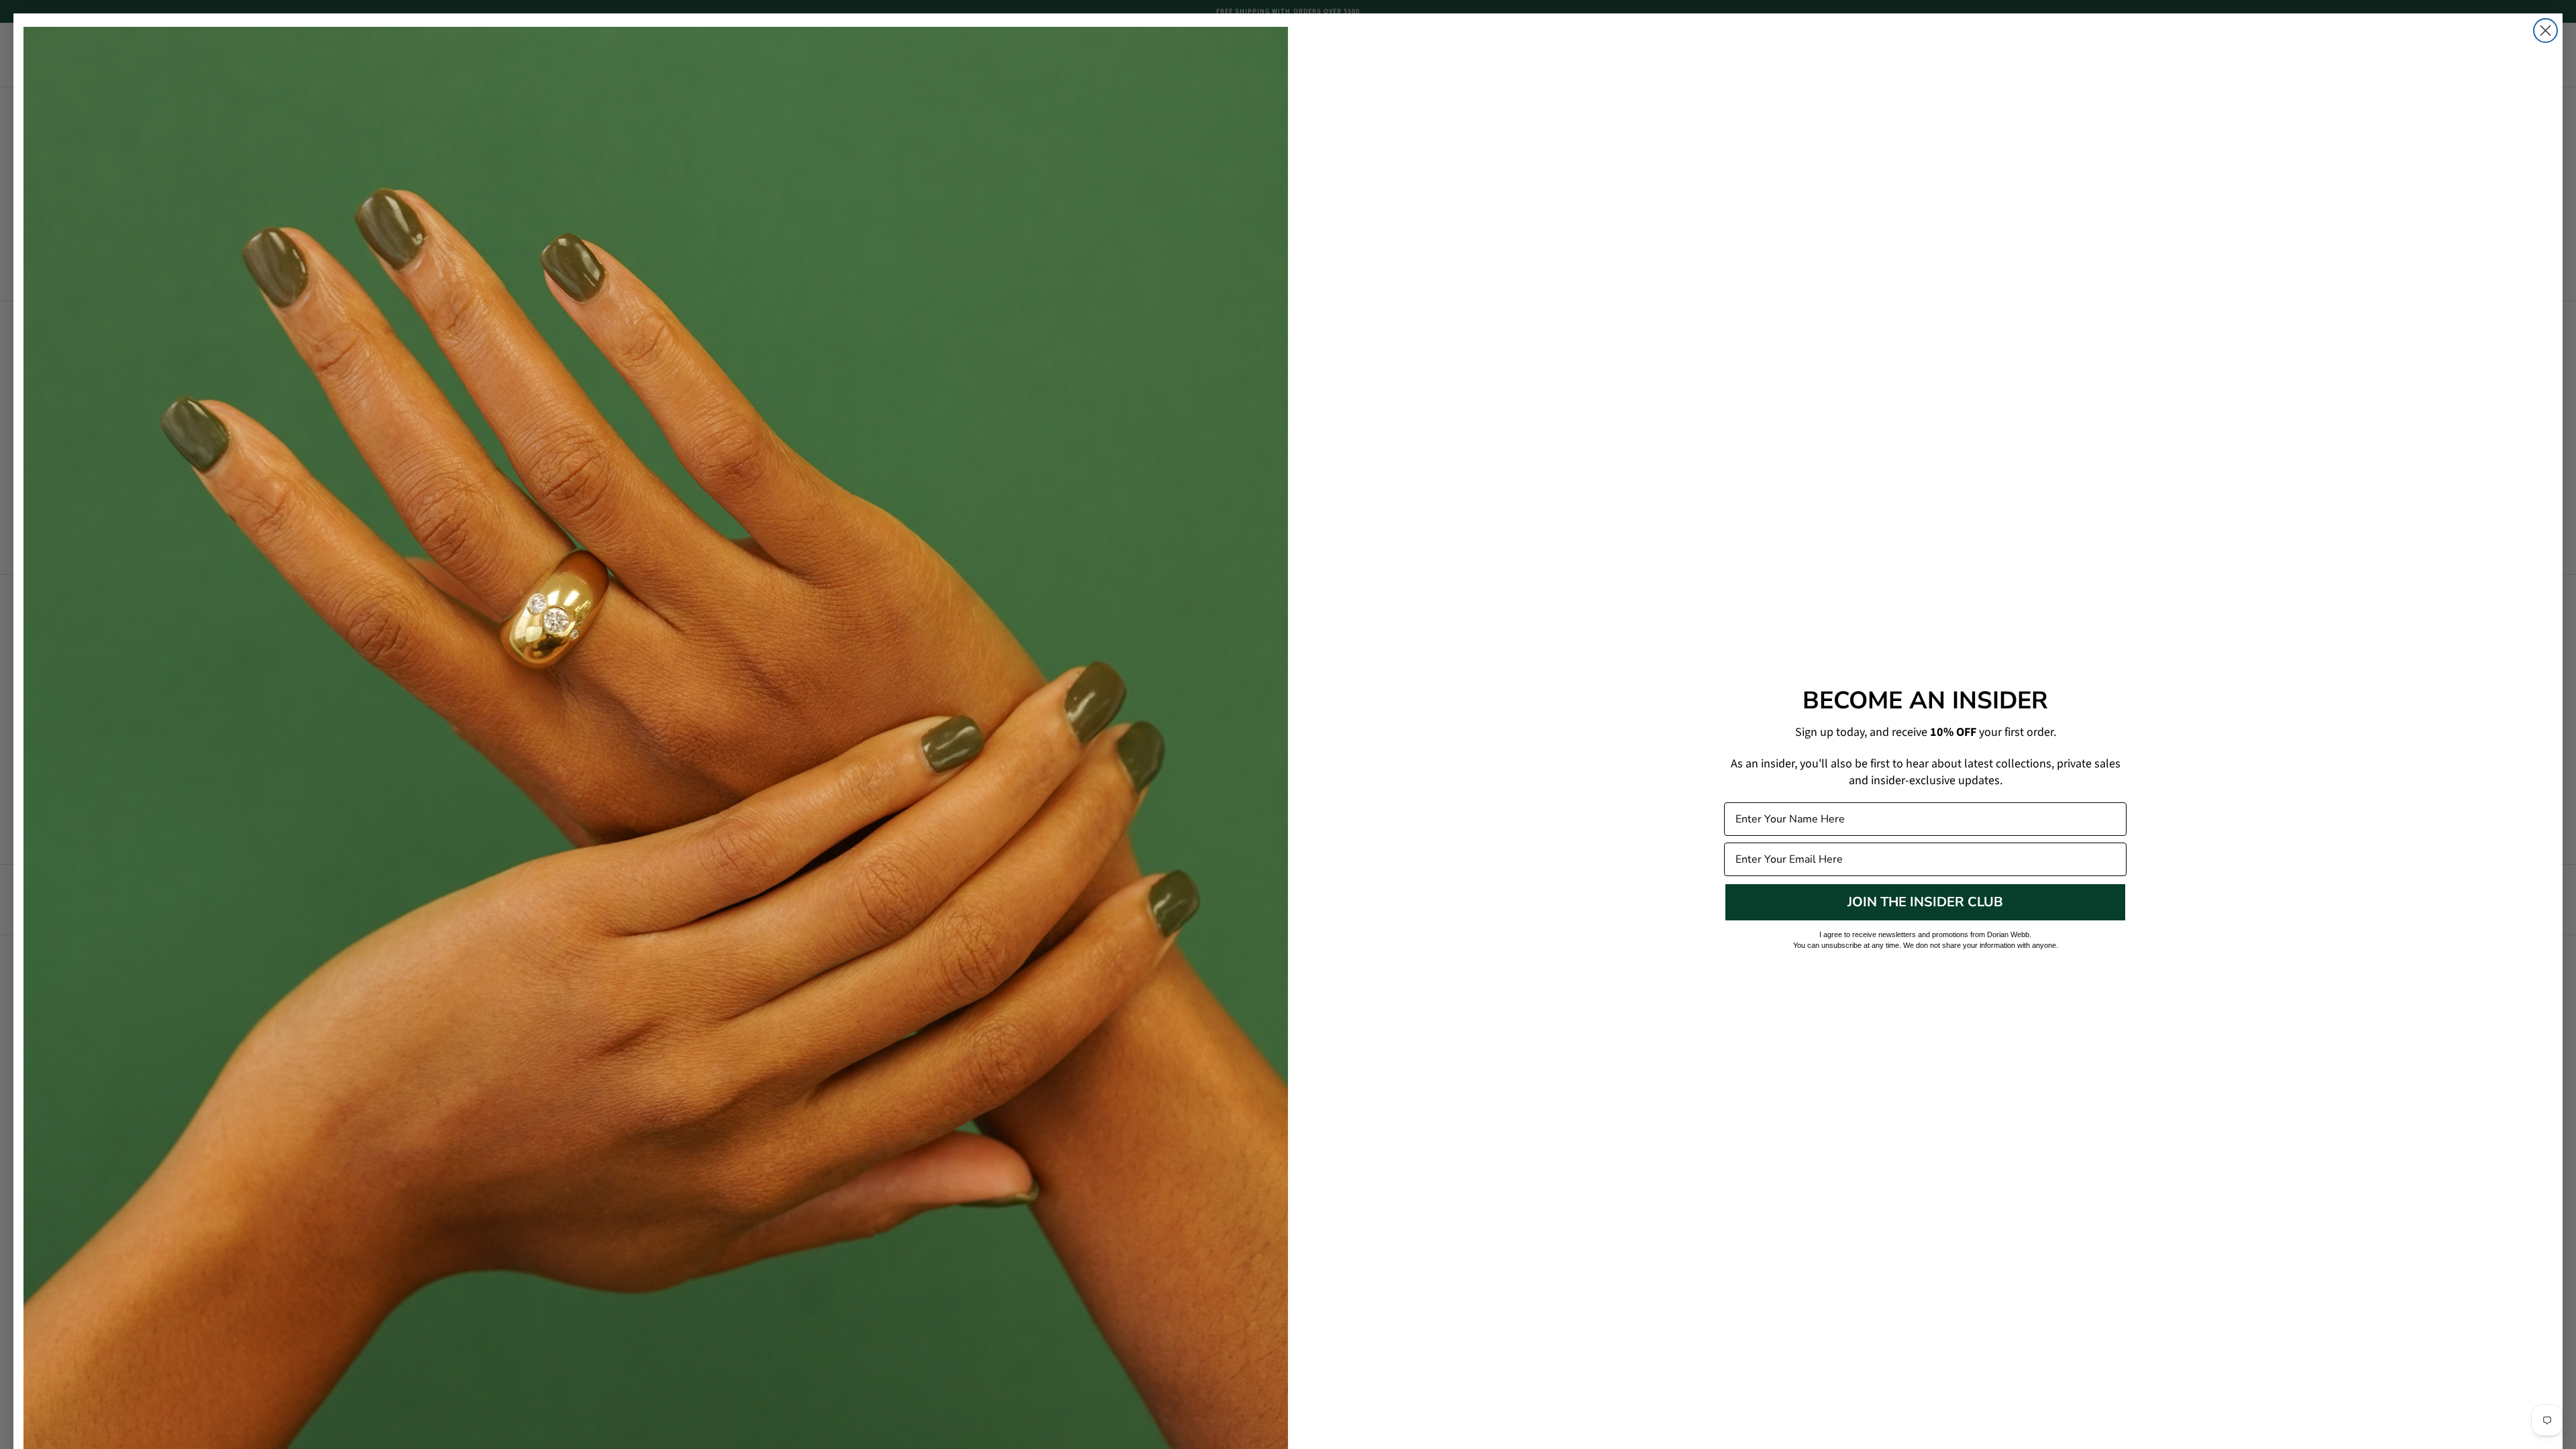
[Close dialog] (2545, 31)
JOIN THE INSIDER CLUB (1925, 902)
